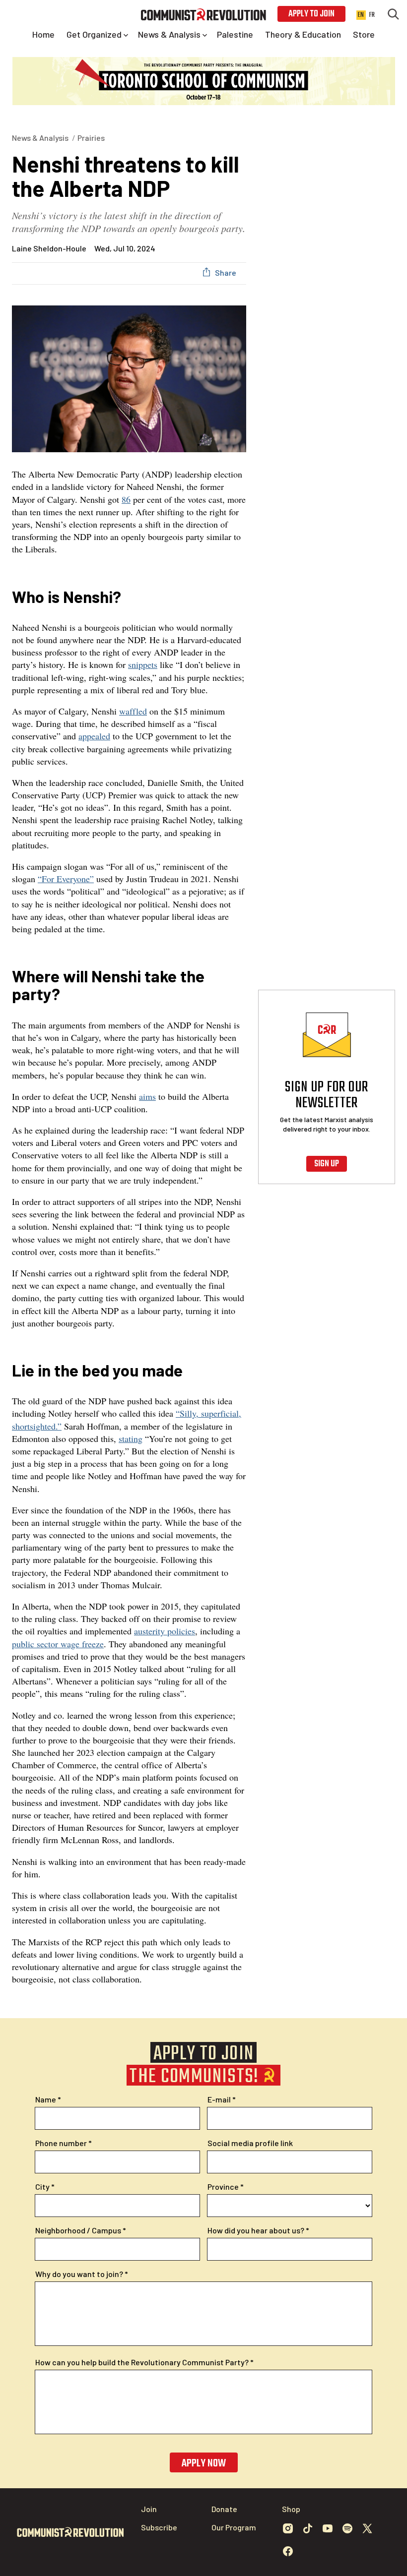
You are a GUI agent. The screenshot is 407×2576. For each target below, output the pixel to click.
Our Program (234, 2527)
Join (149, 2509)
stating (131, 1438)
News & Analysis (40, 138)
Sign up (327, 1164)
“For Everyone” (66, 879)
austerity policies (165, 1631)
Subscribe (159, 2527)
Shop (291, 2509)
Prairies (91, 138)
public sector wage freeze (58, 1644)
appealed (94, 736)
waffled (133, 711)
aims (147, 1096)
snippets (143, 664)
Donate (224, 2509)
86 (126, 499)
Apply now (204, 2463)
